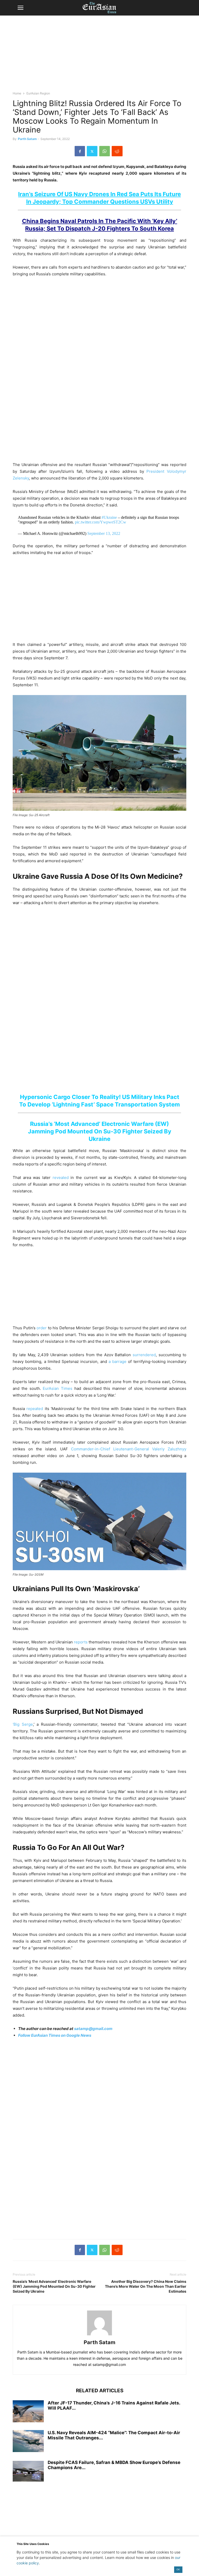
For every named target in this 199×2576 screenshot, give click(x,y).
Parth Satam (27, 139)
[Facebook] (80, 151)
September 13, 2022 (104, 533)
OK (178, 2569)
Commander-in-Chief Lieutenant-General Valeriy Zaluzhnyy (129, 1449)
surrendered (144, 1355)
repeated (35, 1409)
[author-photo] (99, 2335)
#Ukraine (109, 517)
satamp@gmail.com (93, 2029)
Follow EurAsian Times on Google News (55, 2035)
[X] (92, 151)
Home (17, 93)
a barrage (118, 1361)
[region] (99, 56)
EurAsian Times (58, 1388)
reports (81, 1642)
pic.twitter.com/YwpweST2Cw (101, 522)
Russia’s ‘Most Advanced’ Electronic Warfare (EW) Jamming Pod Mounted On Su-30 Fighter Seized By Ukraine (100, 1131)
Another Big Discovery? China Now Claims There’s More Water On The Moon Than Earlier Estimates (146, 2286)
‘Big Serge (23, 1724)
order (42, 1328)
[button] (20, 8)
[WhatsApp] (105, 151)
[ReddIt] (117, 151)
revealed (61, 1178)
